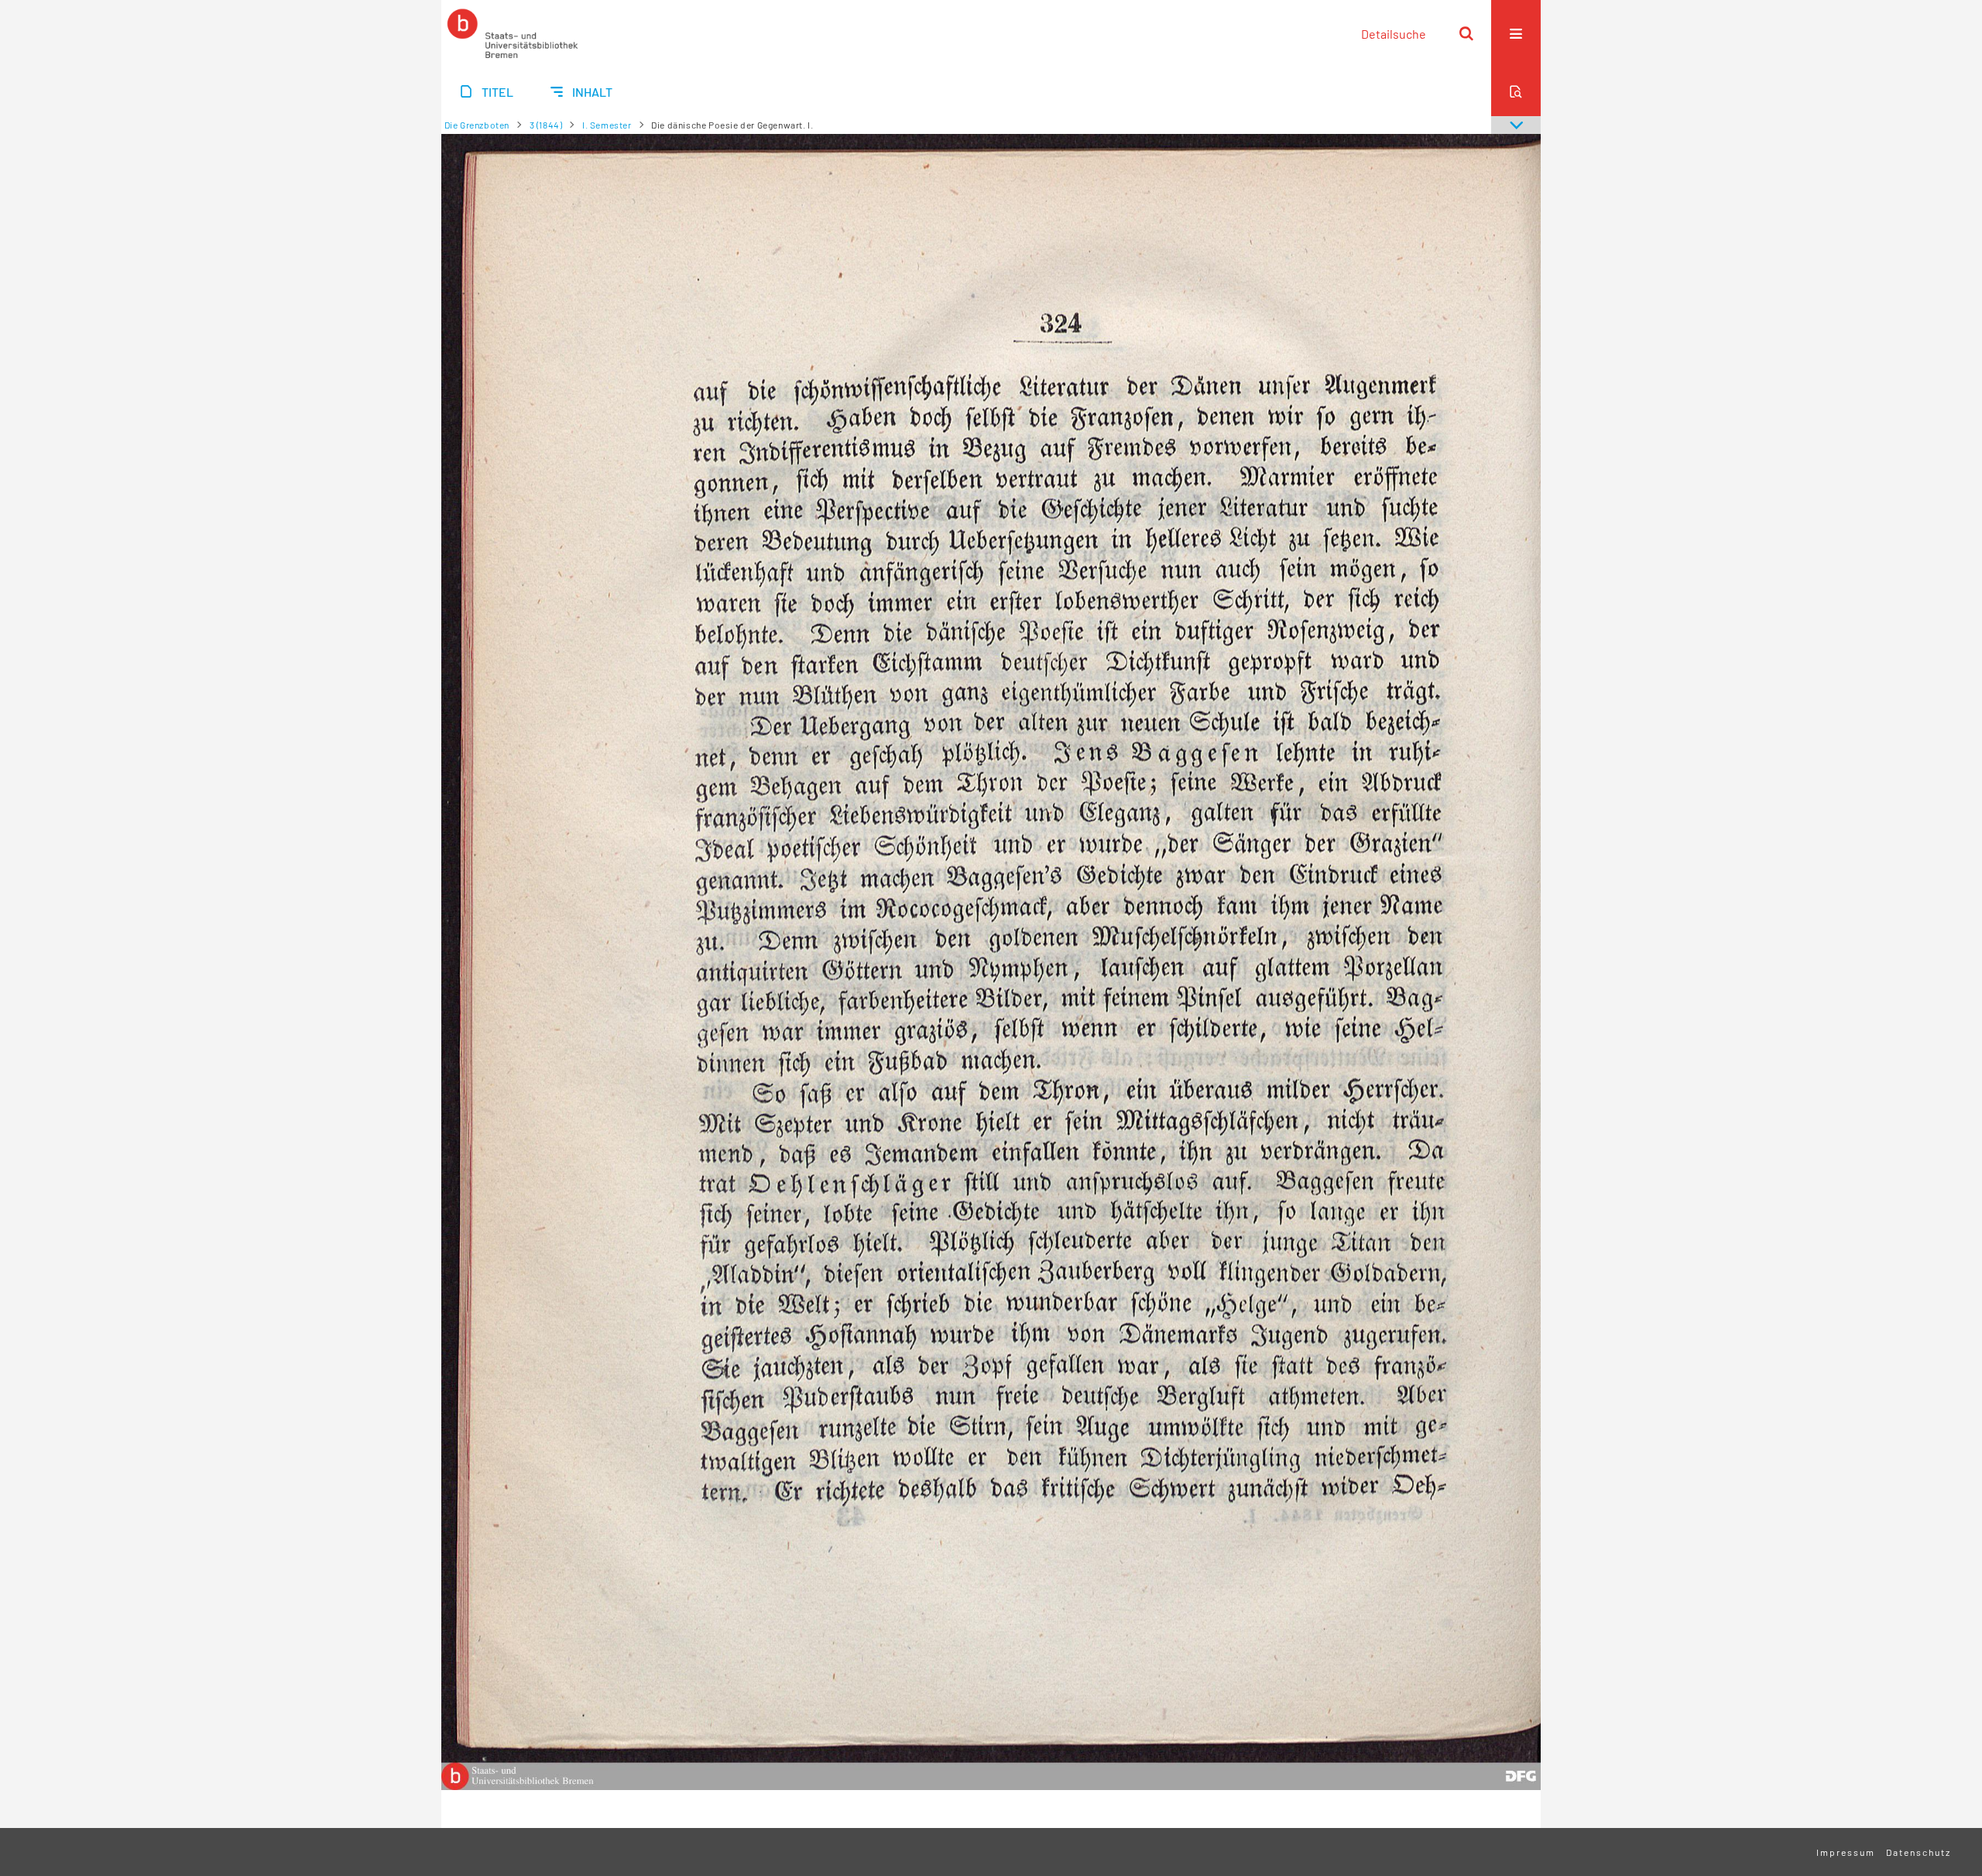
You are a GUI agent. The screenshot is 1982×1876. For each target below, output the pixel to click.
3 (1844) (546, 125)
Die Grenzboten (477, 125)
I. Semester (607, 125)
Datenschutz (1919, 1852)
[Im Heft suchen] (1516, 91)
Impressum (1846, 1852)
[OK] (1466, 33)
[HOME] (513, 33)
